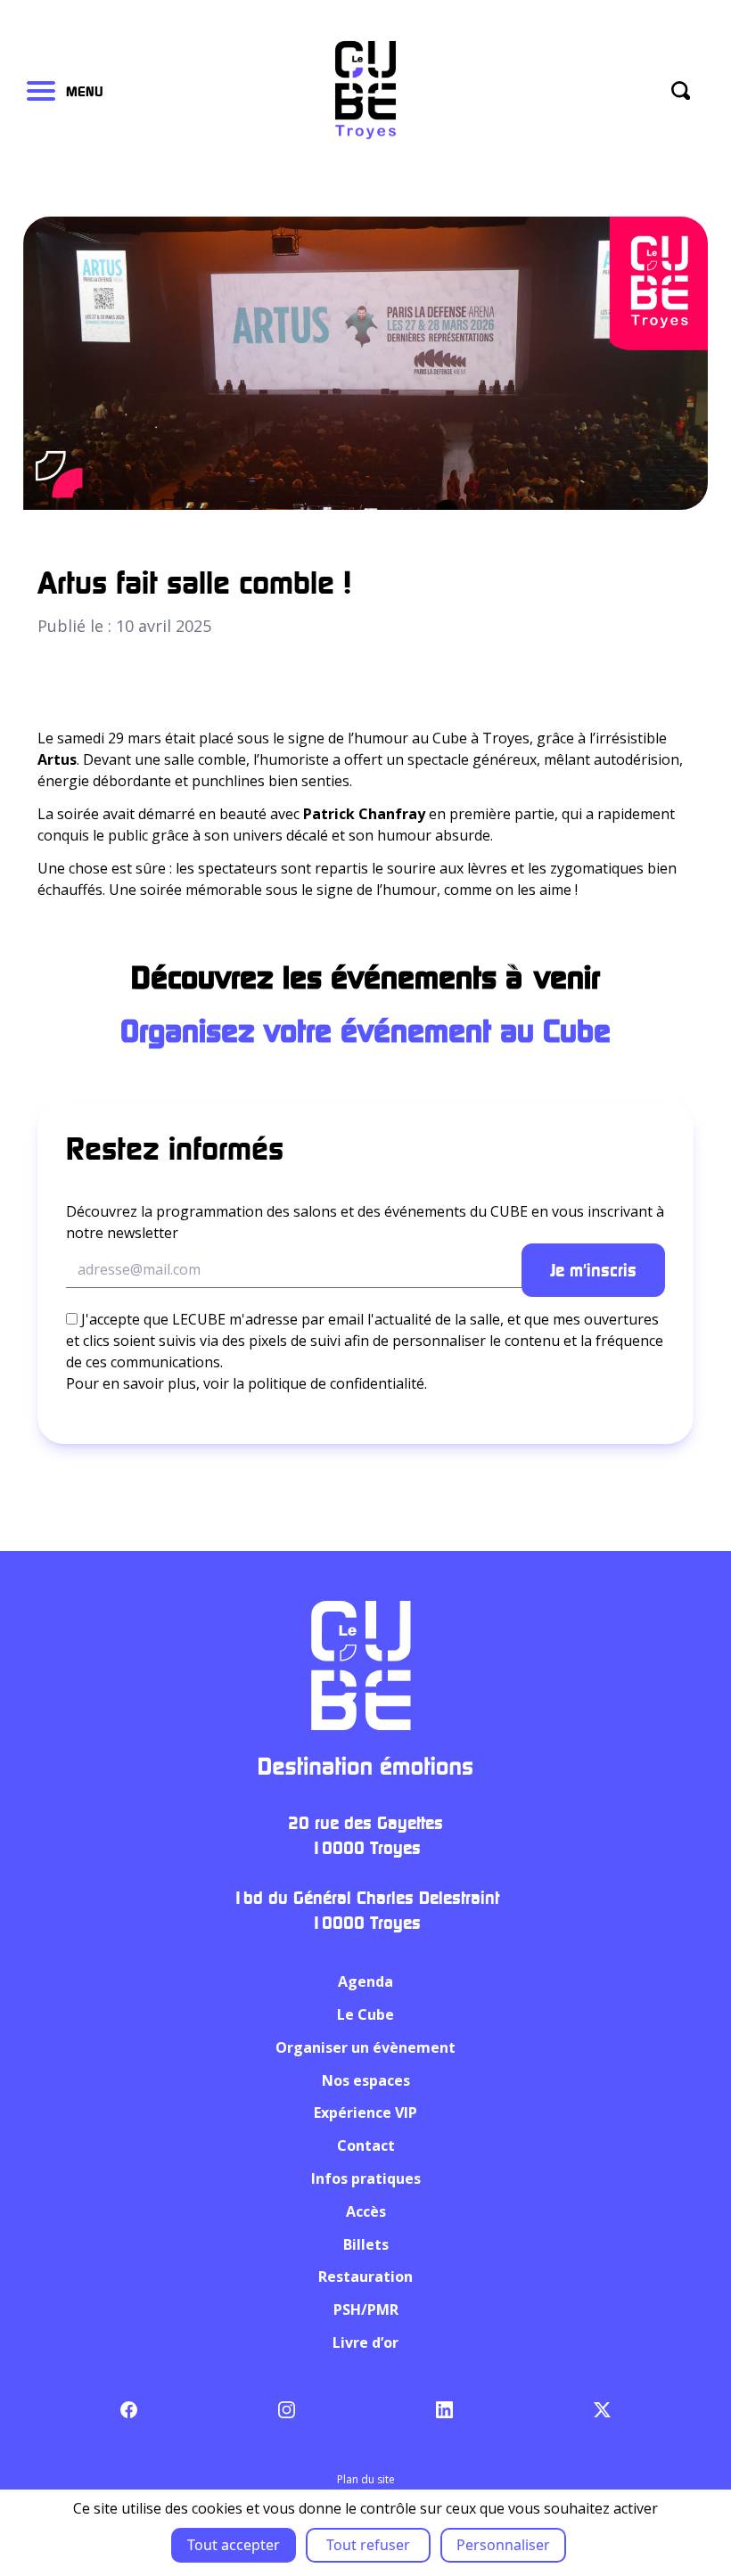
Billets (366, 2244)
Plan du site (366, 2479)
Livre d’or (365, 2342)
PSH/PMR (366, 2309)
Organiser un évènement (365, 2047)
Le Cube (365, 2014)
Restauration (365, 2277)
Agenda (365, 1981)
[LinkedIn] (444, 2410)
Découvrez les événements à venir (365, 976)
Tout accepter (234, 2545)
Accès (366, 2211)
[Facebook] (129, 2410)
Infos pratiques (366, 2178)
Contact (366, 2145)
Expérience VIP (365, 2112)
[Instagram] (287, 2410)
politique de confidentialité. (337, 1383)
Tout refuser (368, 2545)
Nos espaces (366, 2080)
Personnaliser (503, 2545)
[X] (602, 2410)
